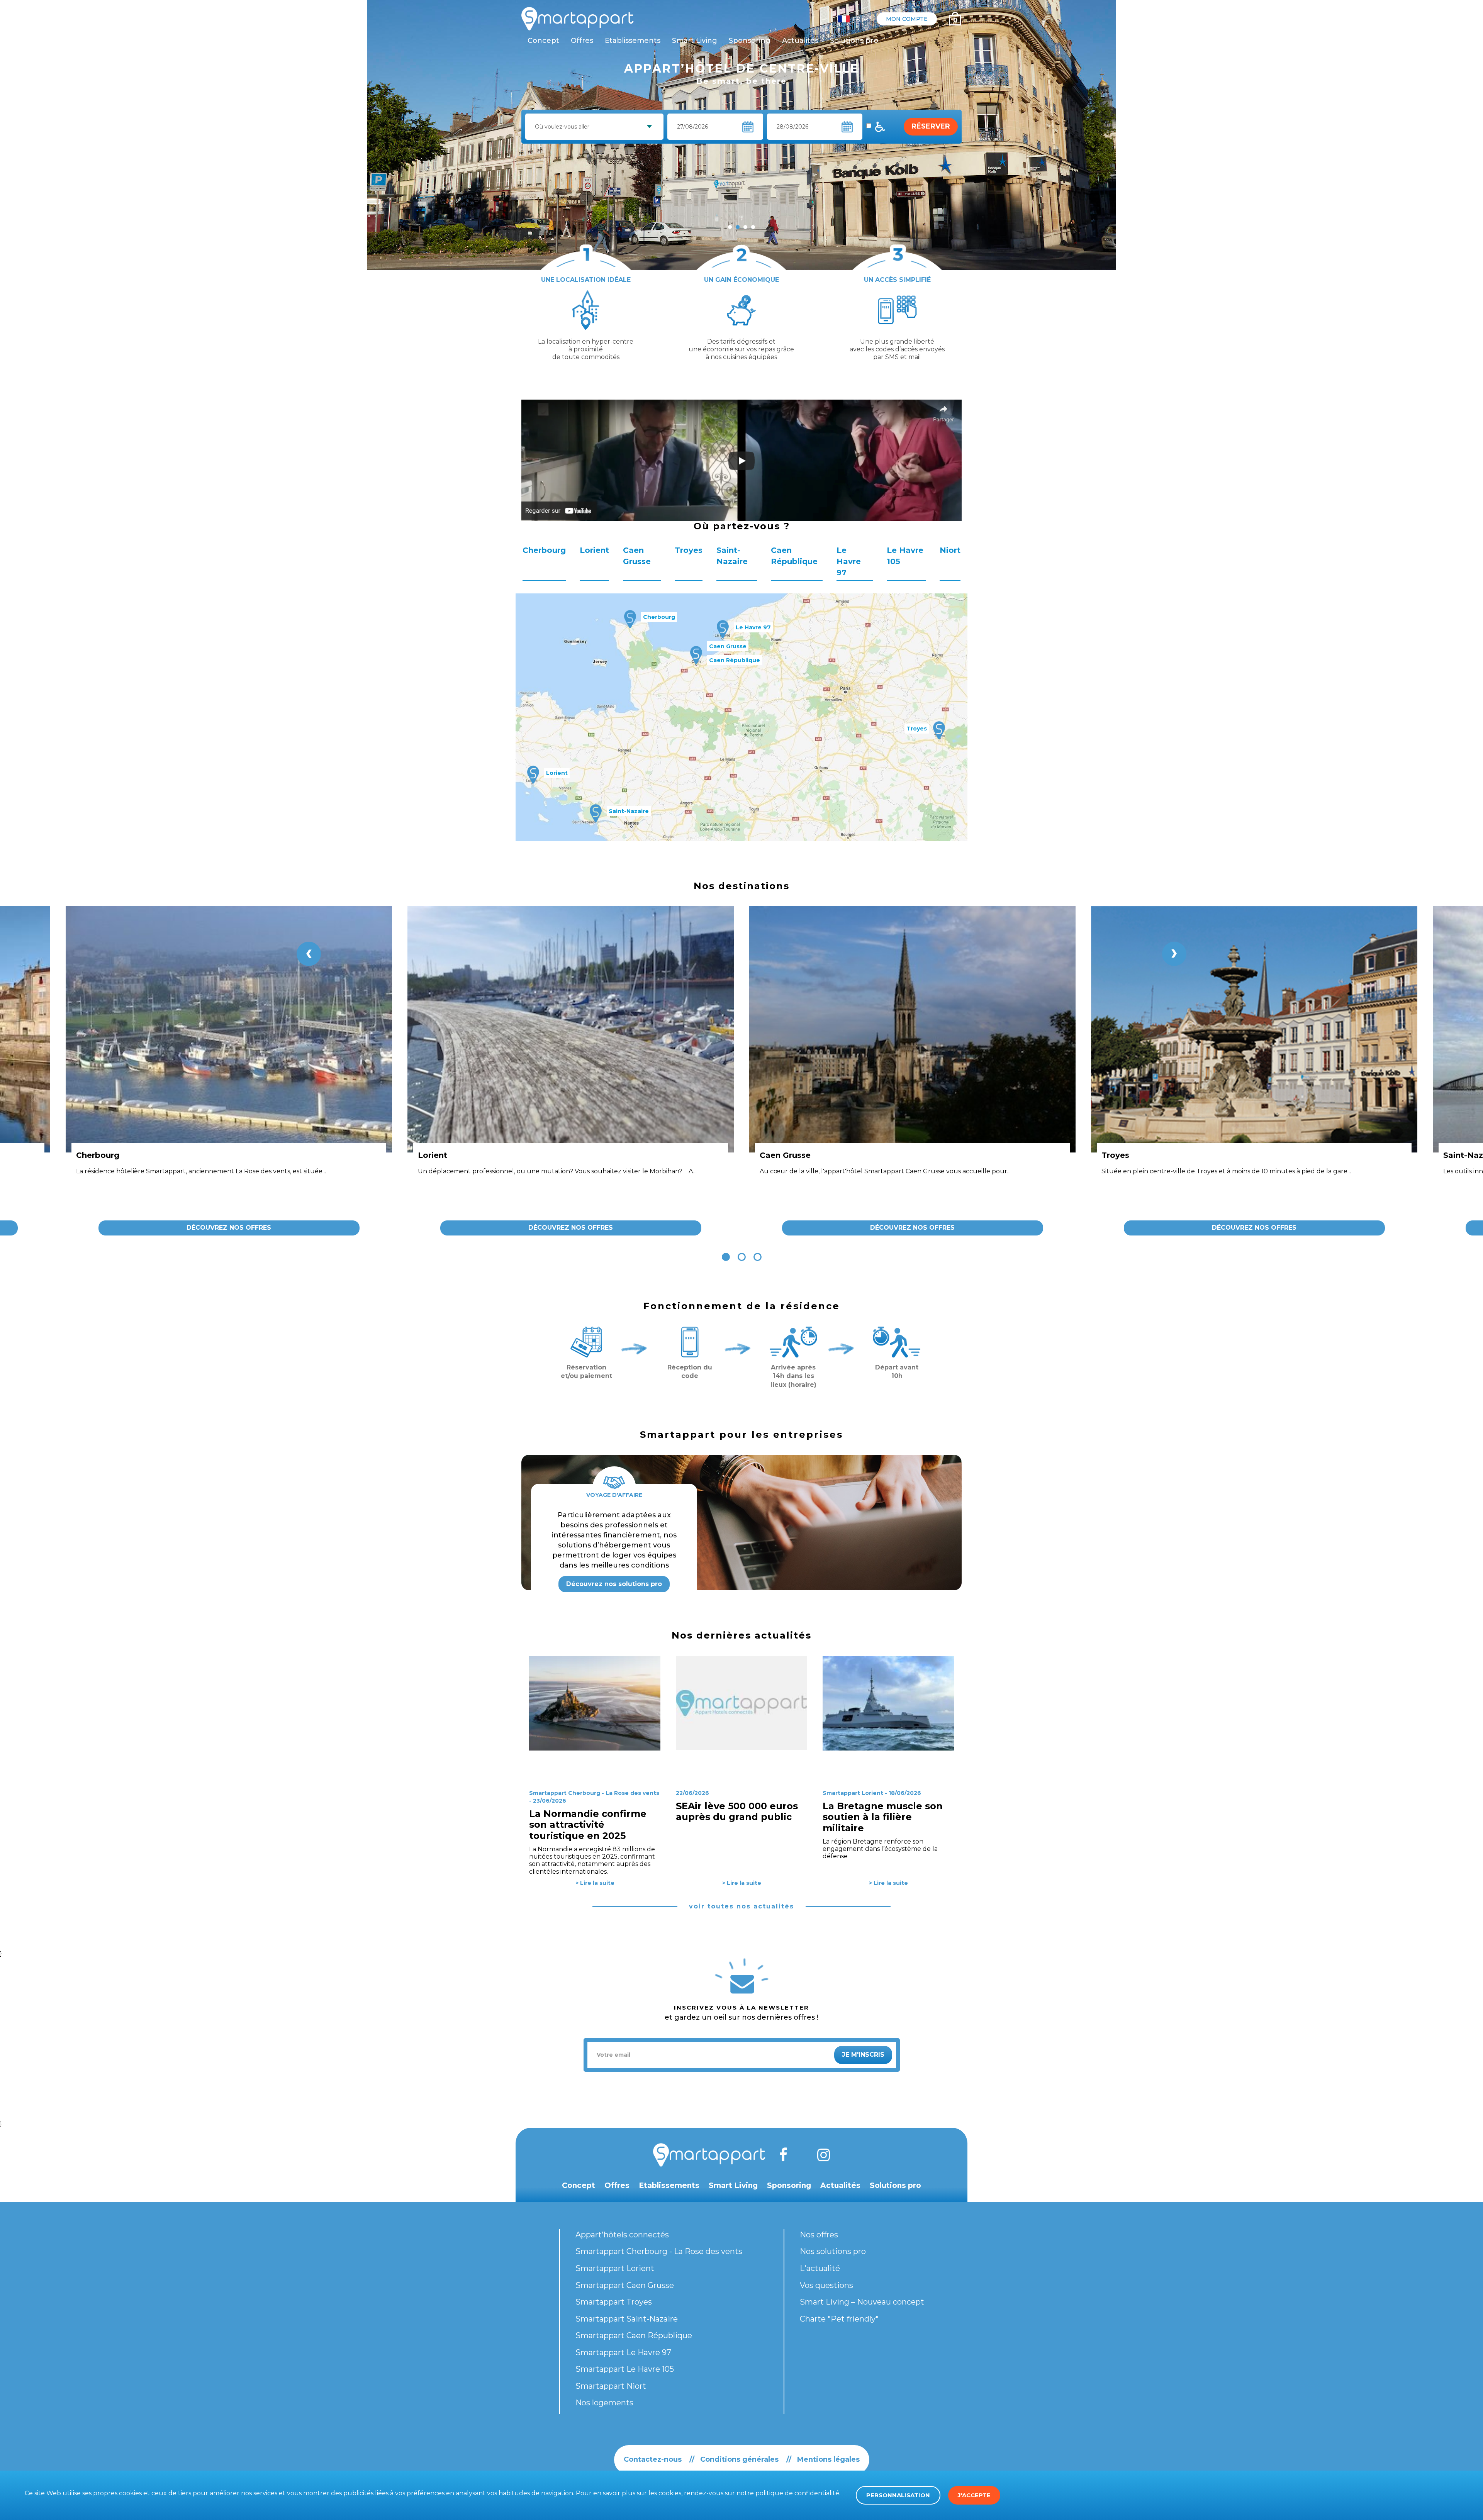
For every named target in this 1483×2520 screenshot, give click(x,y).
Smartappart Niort (611, 2386)
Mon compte (907, 19)
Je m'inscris (863, 2055)
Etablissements (633, 41)
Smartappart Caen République (634, 2335)
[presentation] (309, 954)
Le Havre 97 (849, 561)
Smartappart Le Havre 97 (623, 2352)
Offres (582, 41)
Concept (543, 41)
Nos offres (819, 2235)
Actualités (800, 41)
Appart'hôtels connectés (622, 2235)
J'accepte (974, 2495)
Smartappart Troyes (614, 2302)
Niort (950, 550)
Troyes (689, 550)
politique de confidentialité (797, 2493)
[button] (726, 1257)
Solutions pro (854, 41)
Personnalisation (898, 2495)
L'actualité (820, 2268)
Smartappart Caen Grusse (625, 2285)
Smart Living (695, 41)
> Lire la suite (595, 1883)
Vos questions (826, 2285)
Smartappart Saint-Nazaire (627, 2319)
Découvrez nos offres (229, 1228)
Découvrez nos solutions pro (614, 1584)
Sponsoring (750, 41)
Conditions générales (739, 2459)
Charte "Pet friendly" (839, 2319)
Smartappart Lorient (615, 2268)
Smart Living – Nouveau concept (862, 2302)
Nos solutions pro (833, 2251)
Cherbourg (544, 550)
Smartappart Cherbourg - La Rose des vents (659, 2251)
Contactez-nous (653, 2459)
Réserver (931, 126)
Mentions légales (828, 2459)
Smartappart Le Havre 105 (625, 2369)
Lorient (594, 550)
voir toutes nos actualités (741, 1906)
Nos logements (604, 2403)
